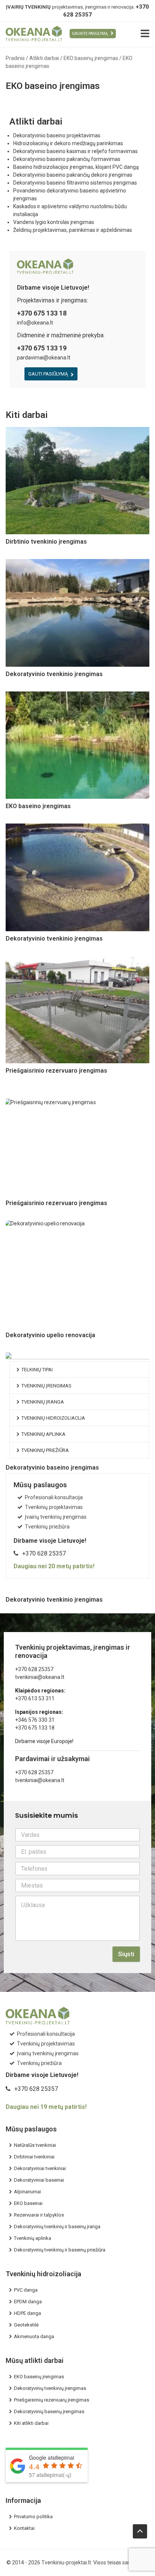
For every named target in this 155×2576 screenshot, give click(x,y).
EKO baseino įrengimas (38, 806)
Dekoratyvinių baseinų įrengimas (49, 2411)
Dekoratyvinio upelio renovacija (50, 1335)
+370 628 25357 (44, 1553)
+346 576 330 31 (35, 1720)
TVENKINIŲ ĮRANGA (43, 1402)
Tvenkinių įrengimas (46, 1386)
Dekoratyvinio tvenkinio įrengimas (54, 674)
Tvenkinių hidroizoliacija (53, 1418)
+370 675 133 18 (35, 1728)
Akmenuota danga (34, 2336)
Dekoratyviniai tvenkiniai (40, 2168)
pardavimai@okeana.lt (44, 358)
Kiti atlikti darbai (31, 2423)
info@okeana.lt (35, 323)
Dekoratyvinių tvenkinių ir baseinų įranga (57, 2227)
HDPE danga (27, 2313)
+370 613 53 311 (35, 1698)
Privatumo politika (33, 2517)
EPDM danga (28, 2302)
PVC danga (26, 2290)
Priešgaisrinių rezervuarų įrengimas (52, 2400)
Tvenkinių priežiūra (45, 1450)
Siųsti (126, 1954)
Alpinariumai (27, 2192)
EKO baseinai (28, 2203)
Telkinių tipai (37, 1370)
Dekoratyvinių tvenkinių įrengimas (50, 2388)
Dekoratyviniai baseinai (39, 2180)
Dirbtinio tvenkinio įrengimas (46, 542)
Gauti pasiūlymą (49, 374)
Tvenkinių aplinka (43, 1434)
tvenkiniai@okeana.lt (40, 1677)
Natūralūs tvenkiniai (35, 2145)
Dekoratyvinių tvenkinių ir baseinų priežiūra (60, 2250)
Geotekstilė (26, 2325)
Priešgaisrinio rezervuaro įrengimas (56, 1071)
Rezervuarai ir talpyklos (39, 2215)
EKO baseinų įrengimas (39, 2377)
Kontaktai (24, 2528)
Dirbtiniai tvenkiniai (34, 2157)
